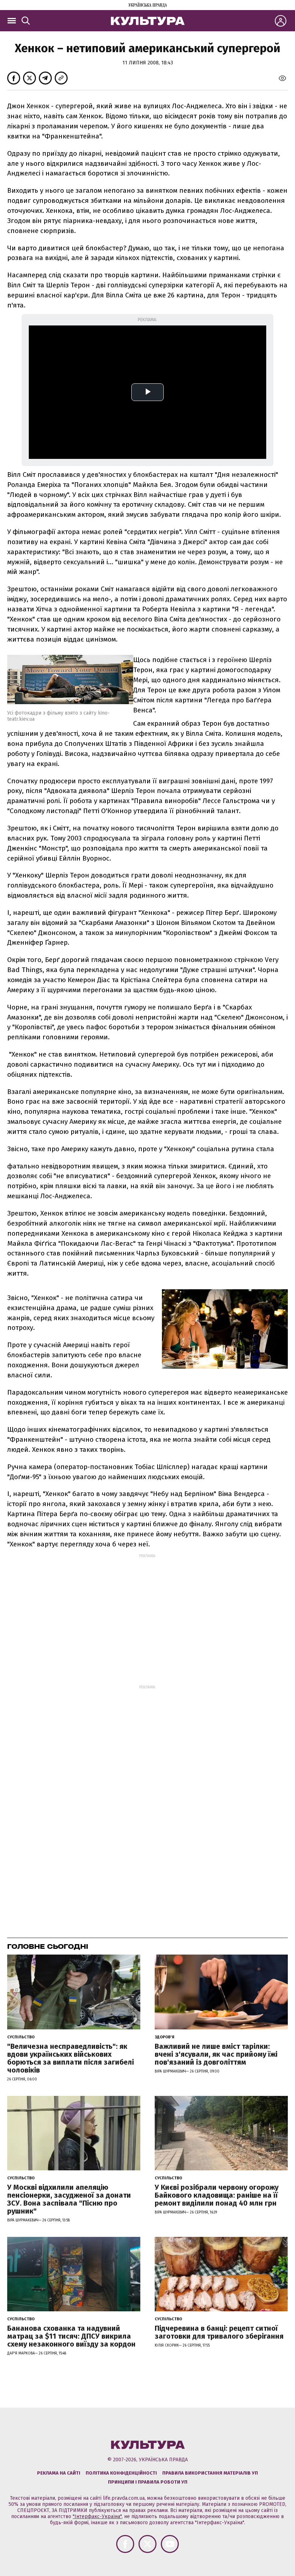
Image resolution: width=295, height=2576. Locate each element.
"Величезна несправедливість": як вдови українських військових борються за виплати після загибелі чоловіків (71, 2058)
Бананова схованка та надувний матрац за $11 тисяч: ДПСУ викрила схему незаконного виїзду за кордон (71, 2336)
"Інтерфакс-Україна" (97, 2516)
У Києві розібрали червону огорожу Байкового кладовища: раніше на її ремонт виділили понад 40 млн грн (217, 2195)
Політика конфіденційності (121, 2473)
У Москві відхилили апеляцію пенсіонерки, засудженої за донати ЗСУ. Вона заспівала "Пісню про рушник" (69, 2199)
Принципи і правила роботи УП (148, 2482)
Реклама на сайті (59, 2473)
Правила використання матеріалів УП (210, 2473)
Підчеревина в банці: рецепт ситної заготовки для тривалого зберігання (219, 2332)
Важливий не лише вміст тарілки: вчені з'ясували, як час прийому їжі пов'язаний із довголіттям (216, 2054)
